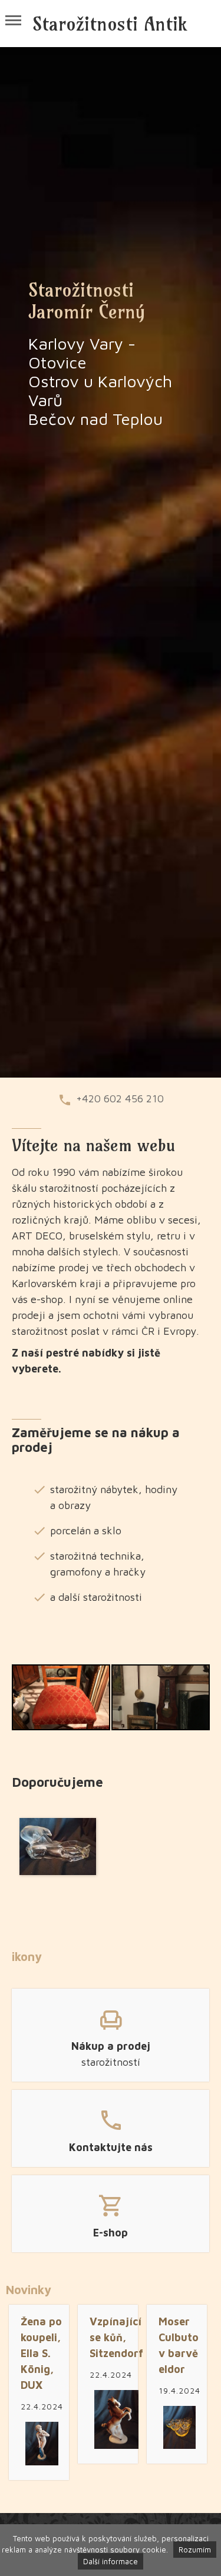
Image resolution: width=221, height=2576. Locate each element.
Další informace (111, 2561)
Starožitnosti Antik (110, 24)
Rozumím (195, 2550)
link (111, 2033)
